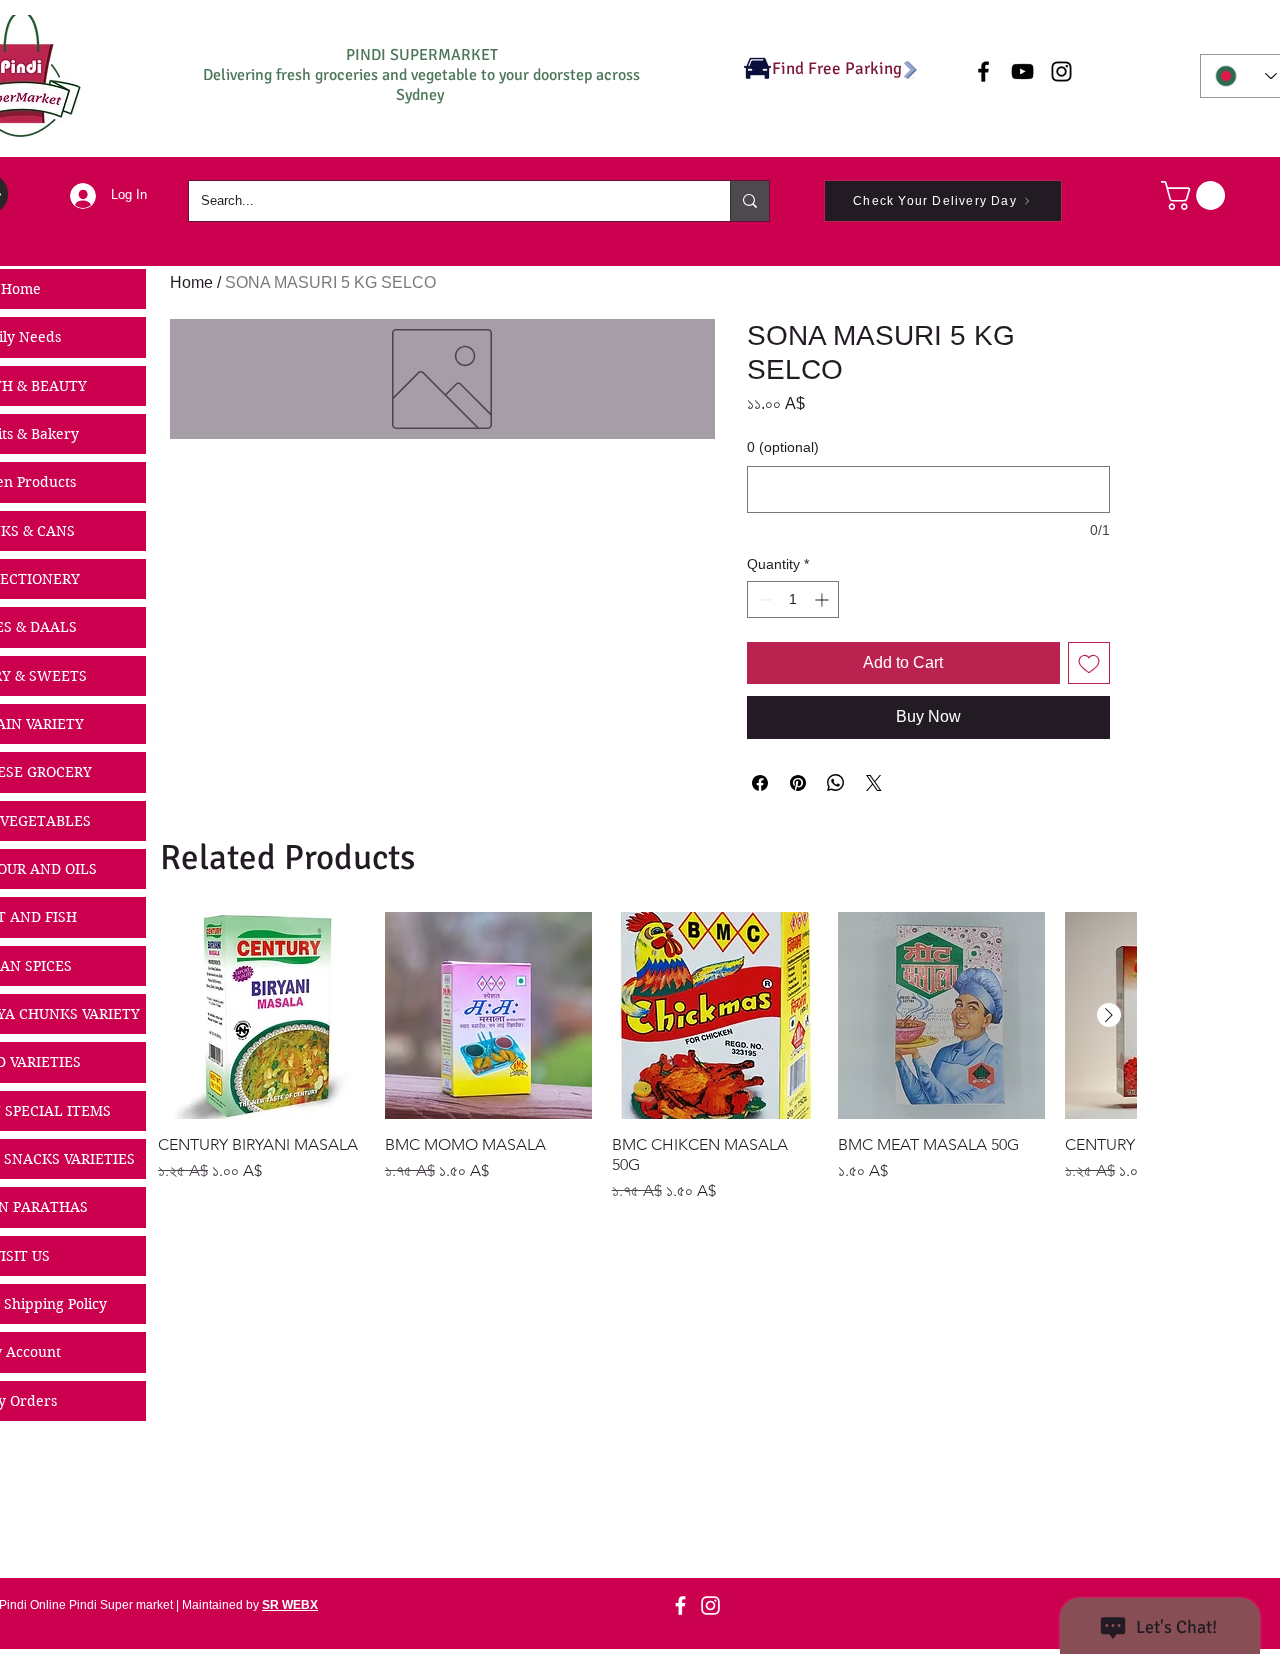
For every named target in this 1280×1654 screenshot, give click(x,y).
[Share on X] (874, 783)
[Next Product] (1109, 1015)
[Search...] (749, 201)
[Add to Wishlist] (1089, 663)
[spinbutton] (793, 599)
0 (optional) (783, 447)
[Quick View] (261, 1015)
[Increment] (823, 599)
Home (191, 282)
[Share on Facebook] (760, 783)
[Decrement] (762, 599)
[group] (647, 1057)
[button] (1196, 195)
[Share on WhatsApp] (836, 783)
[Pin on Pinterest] (798, 783)
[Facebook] (680, 1605)
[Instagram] (710, 1605)
